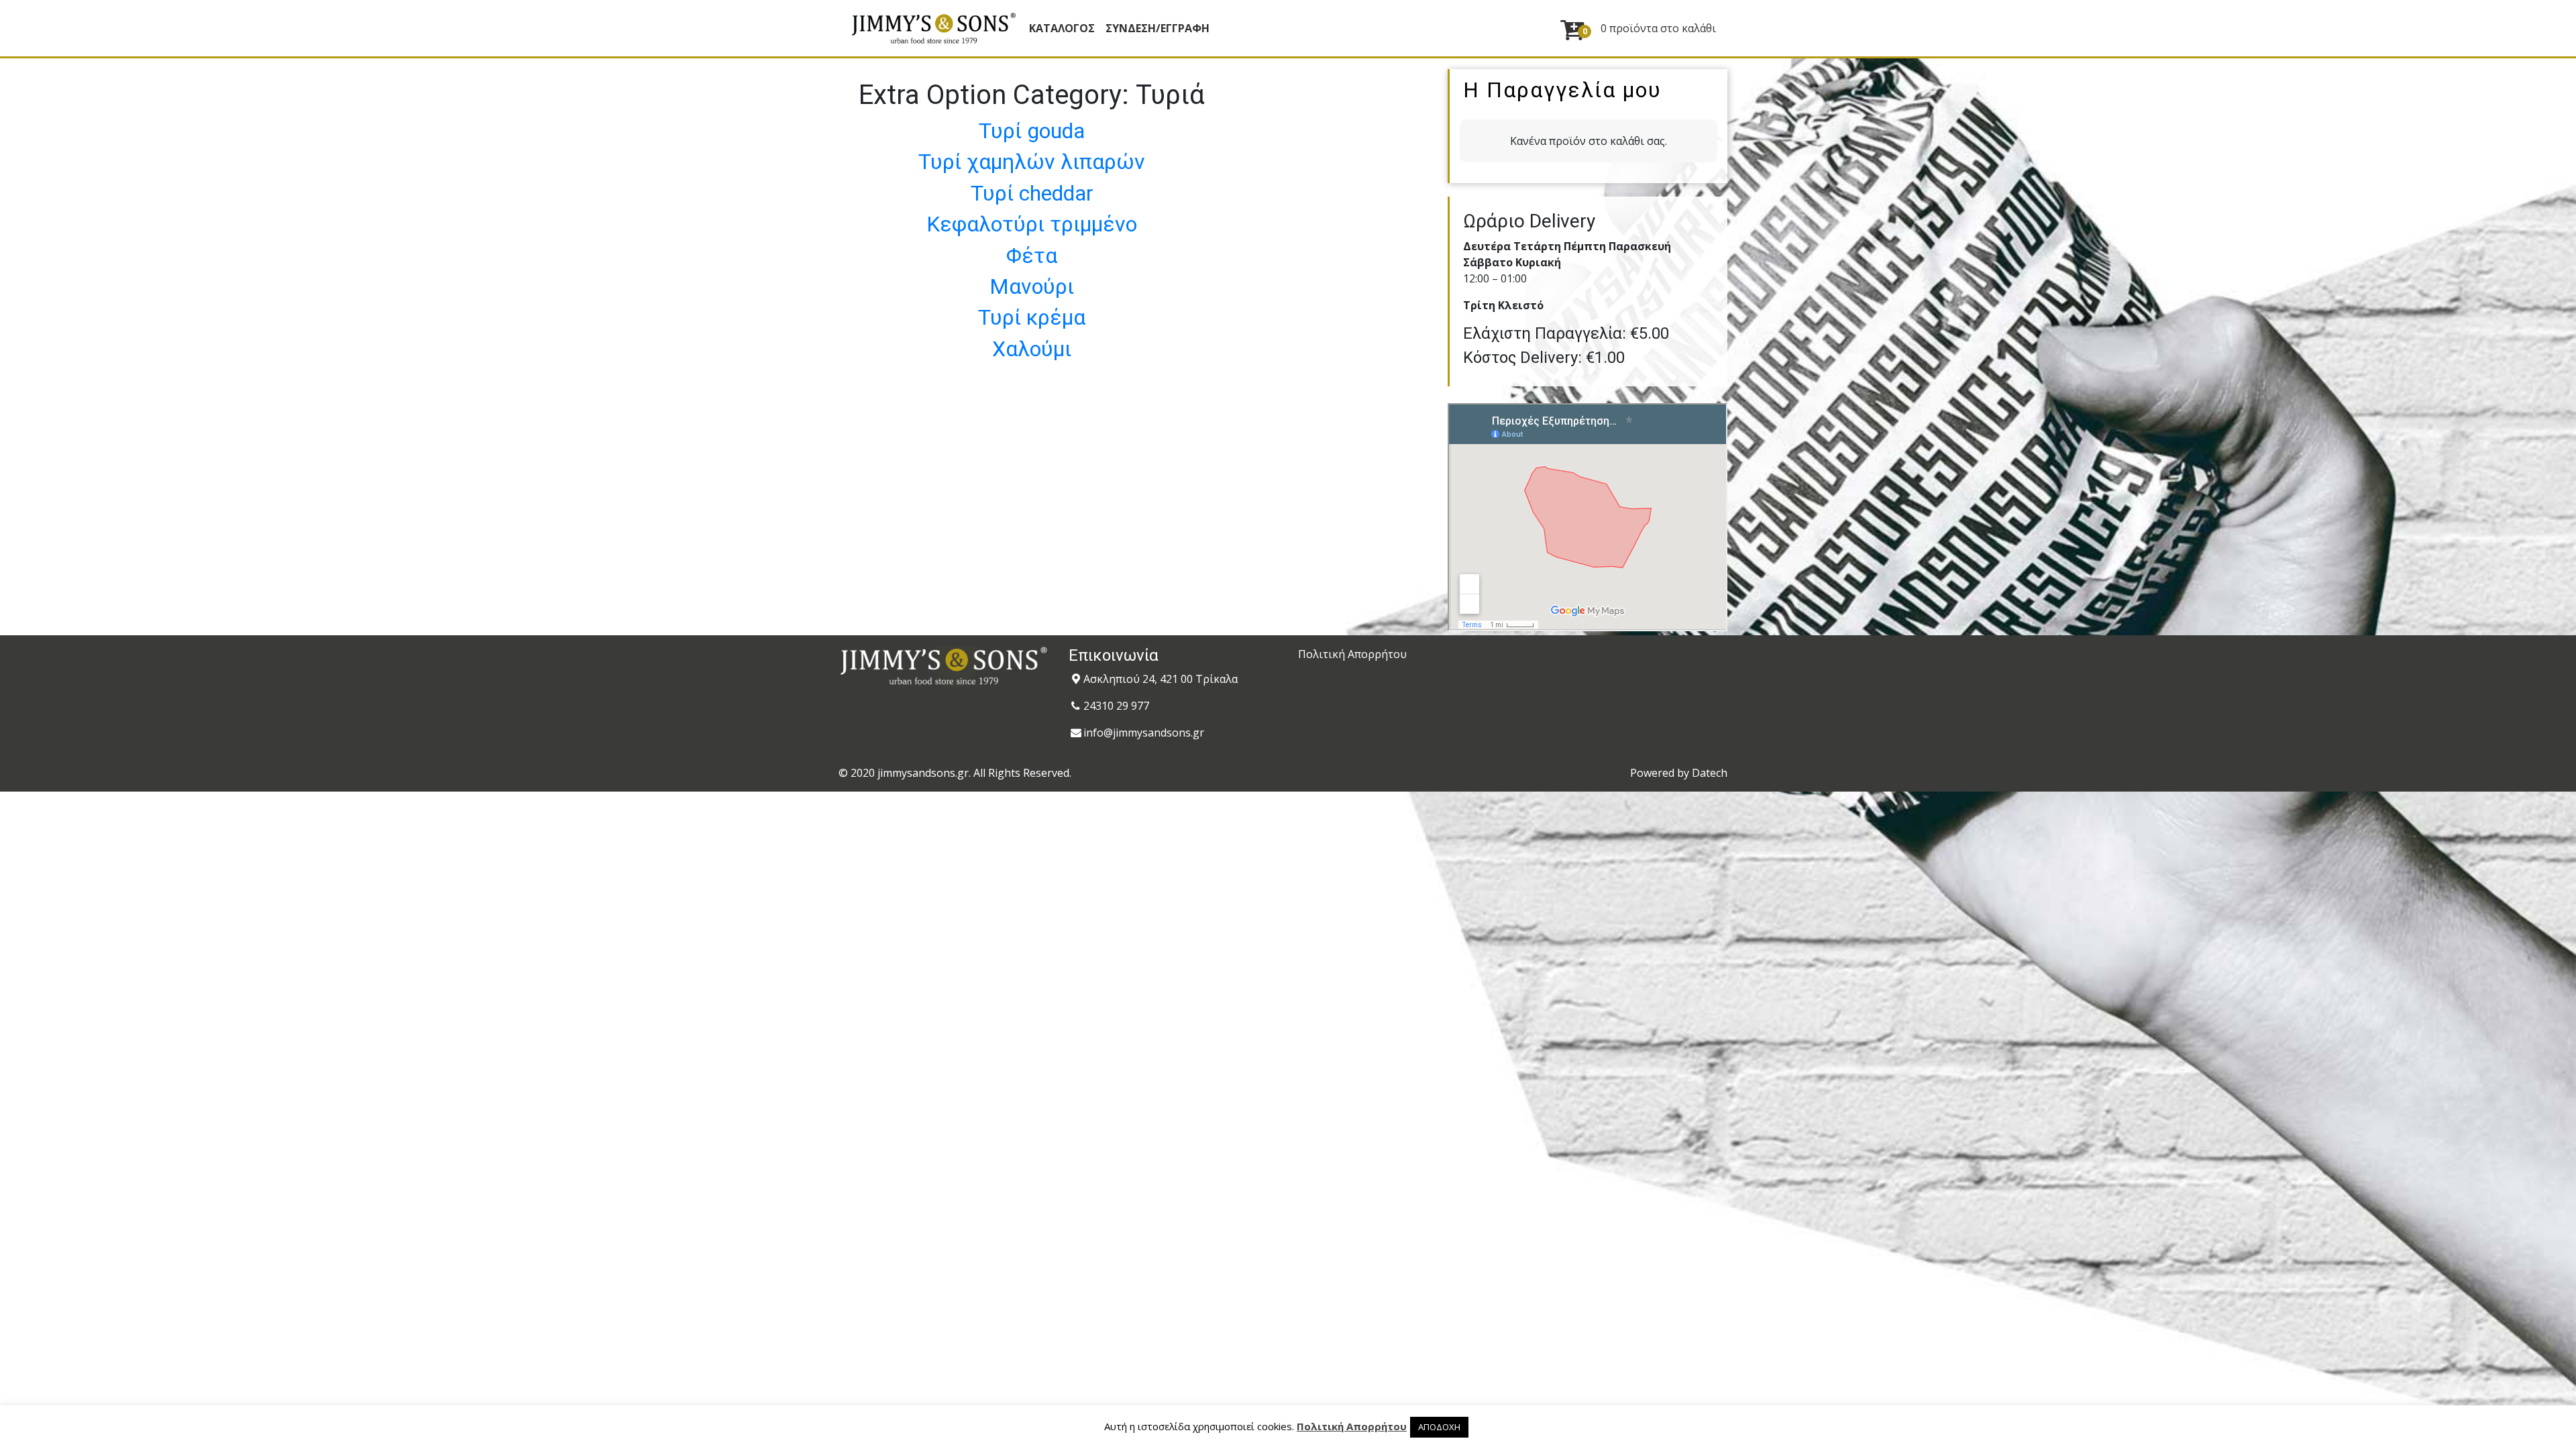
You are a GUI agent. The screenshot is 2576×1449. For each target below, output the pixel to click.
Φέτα (1032, 256)
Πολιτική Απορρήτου (1352, 654)
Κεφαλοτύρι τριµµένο (1032, 224)
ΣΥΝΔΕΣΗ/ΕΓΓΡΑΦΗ (1158, 28)
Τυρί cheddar (1032, 193)
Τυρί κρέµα (1032, 317)
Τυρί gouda (1032, 131)
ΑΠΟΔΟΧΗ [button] (1439, 1427)
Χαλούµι (1032, 349)
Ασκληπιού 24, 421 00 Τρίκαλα (1161, 679)
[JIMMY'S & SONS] (933, 28)
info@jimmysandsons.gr (1144, 733)
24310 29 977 (1116, 706)
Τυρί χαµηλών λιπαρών (1032, 162)
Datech (1710, 773)
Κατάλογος (1062, 28)
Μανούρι (1032, 286)
